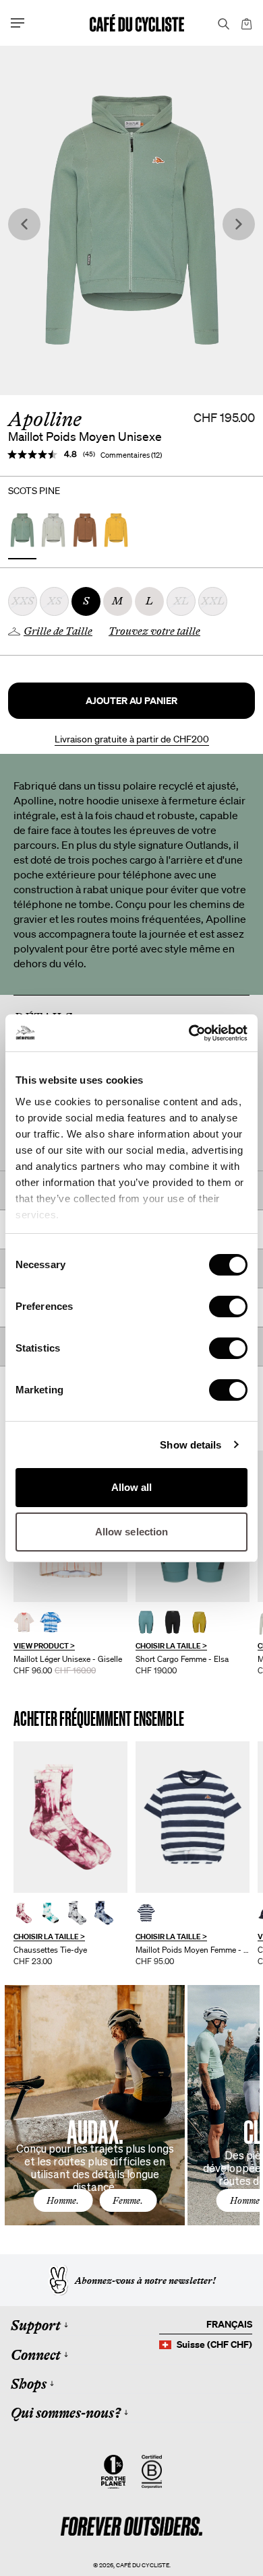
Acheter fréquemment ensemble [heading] (99, 1719)
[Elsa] (146, 1622)
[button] (131, 701)
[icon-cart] (245, 23)
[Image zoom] (131, 220)
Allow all (132, 1487)
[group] (70, 1563)
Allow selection (132, 1532)
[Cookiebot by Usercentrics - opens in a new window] (189, 1033)
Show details (191, 1445)
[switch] (228, 1307)
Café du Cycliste (143, 2565)
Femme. (128, 2200)
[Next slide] (239, 224)
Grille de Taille (58, 631)
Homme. (63, 2200)
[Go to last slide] (24, 224)
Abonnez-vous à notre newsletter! (145, 2281)
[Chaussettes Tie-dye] (70, 1817)
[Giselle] (24, 1622)
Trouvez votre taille (154, 631)
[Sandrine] (193, 1817)
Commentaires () (131, 455)
